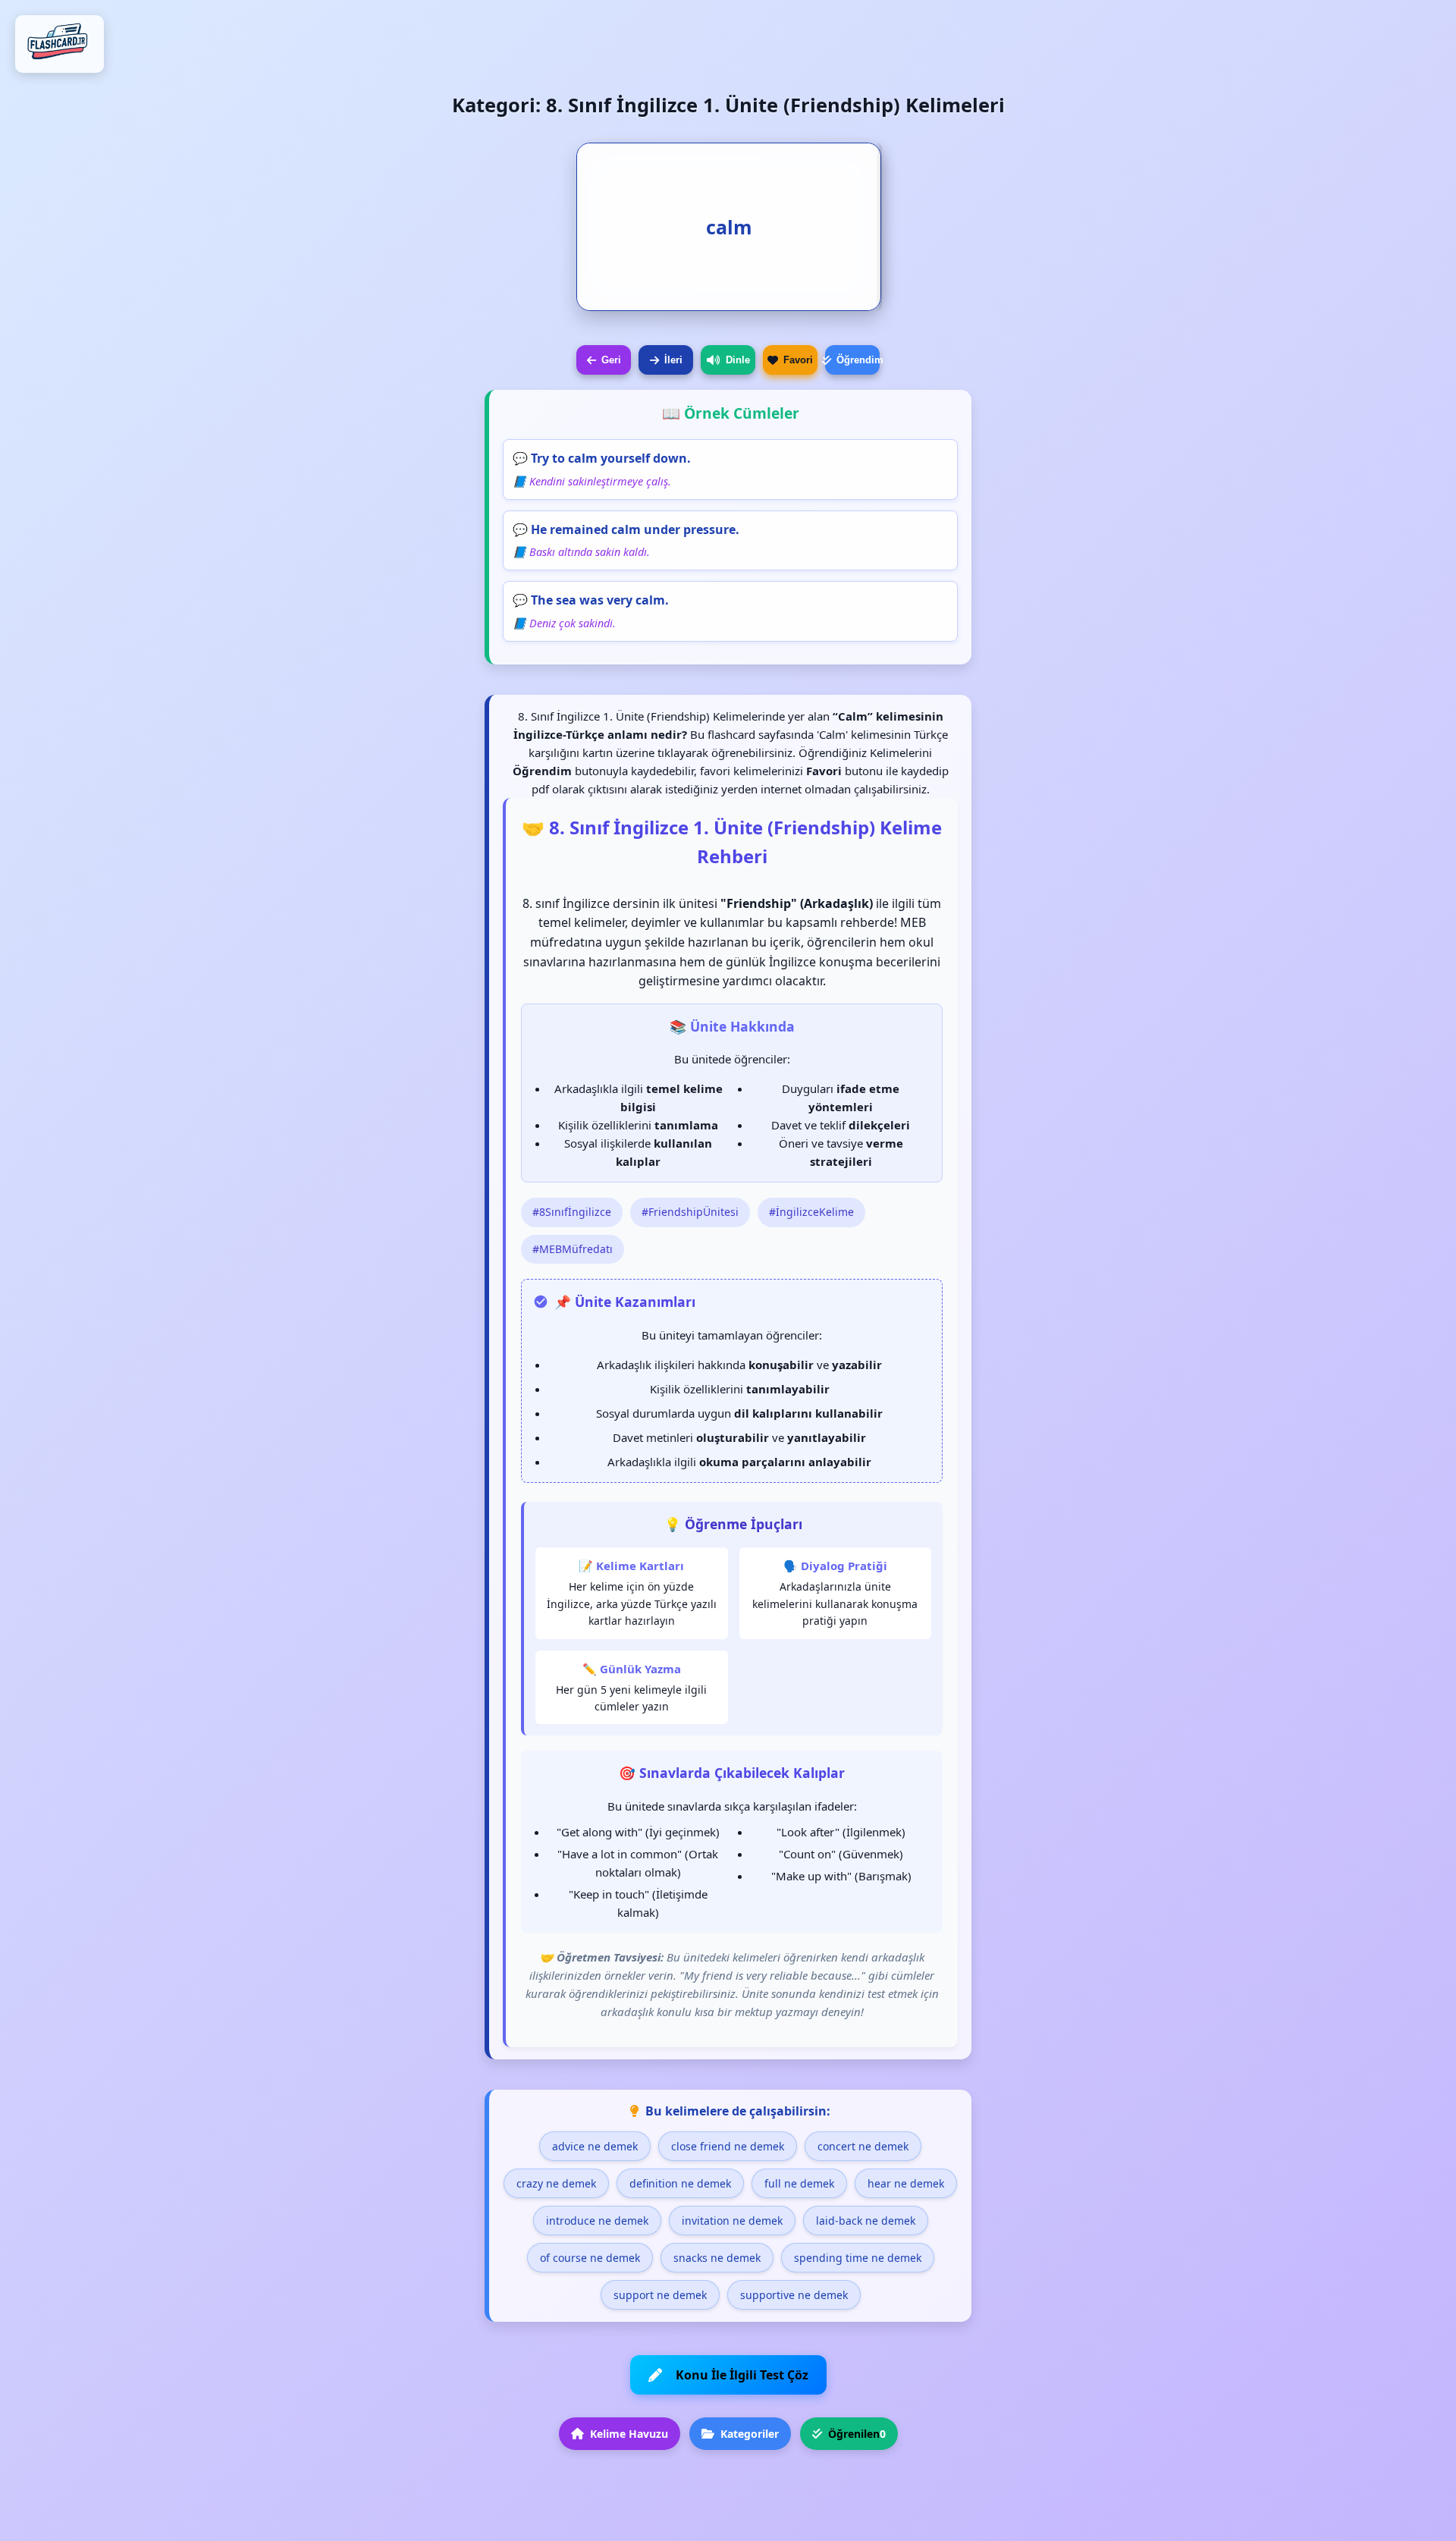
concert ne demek (863, 2146)
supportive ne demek (794, 2295)
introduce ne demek (597, 2221)
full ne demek (799, 2183)
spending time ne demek (858, 2258)
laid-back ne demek (866, 2221)
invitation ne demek (732, 2221)
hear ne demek (906, 2183)
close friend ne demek (728, 2146)
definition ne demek (680, 2183)
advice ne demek (595, 2146)
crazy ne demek (556, 2183)
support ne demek (660, 2295)
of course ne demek (590, 2258)
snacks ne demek (717, 2258)
